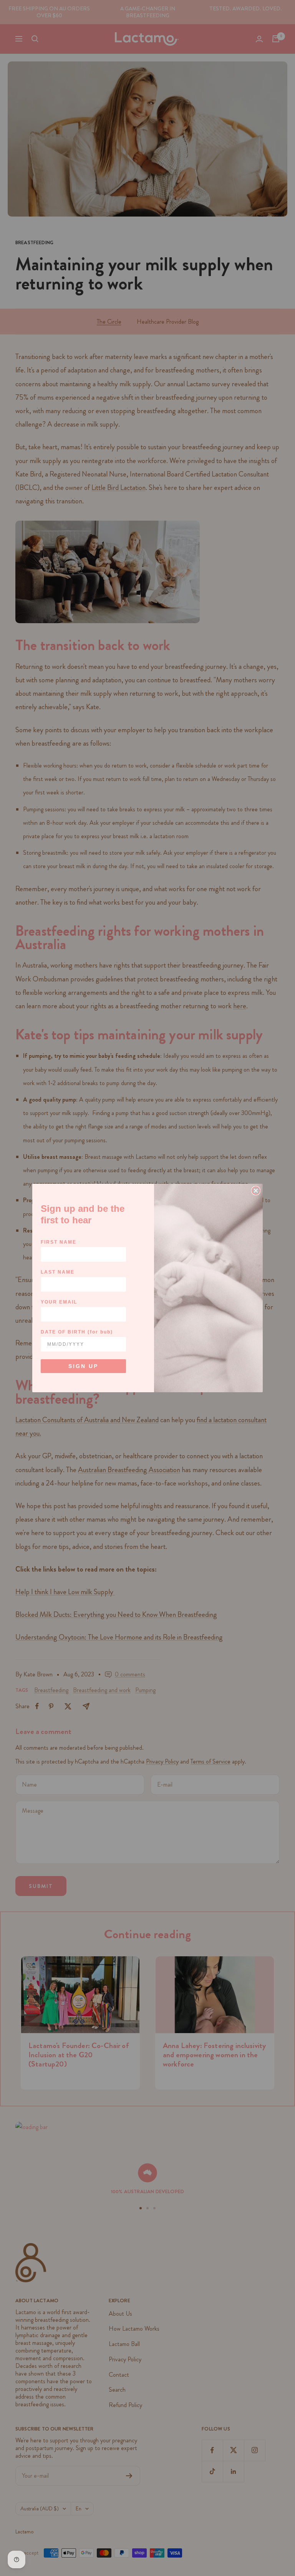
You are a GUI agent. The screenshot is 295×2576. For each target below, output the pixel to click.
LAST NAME (58, 1272)
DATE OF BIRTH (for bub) (77, 1332)
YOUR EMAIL (59, 1302)
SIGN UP (83, 1366)
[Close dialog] (256, 1191)
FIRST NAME (59, 1242)
